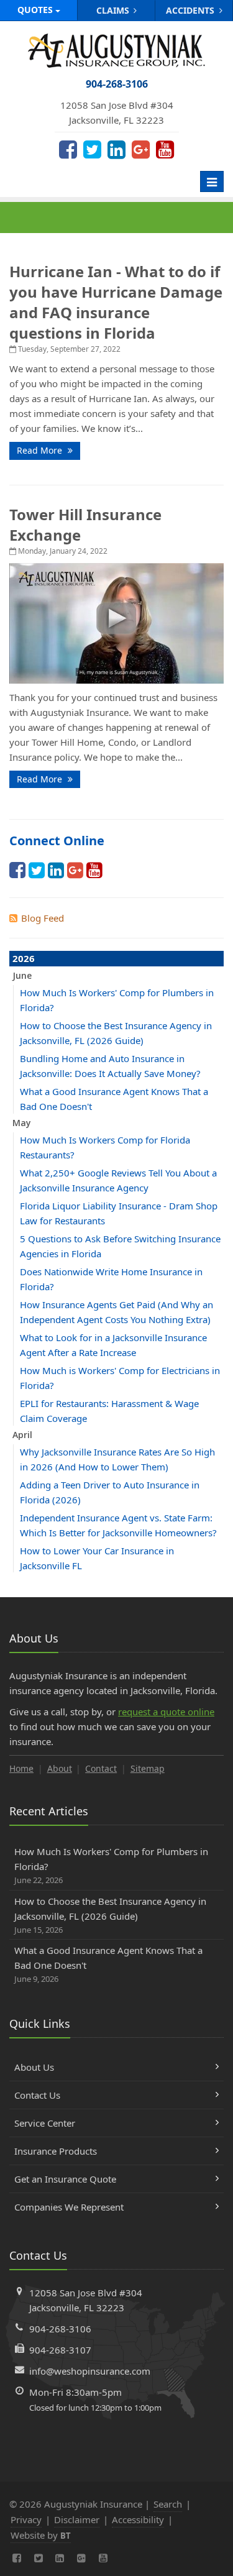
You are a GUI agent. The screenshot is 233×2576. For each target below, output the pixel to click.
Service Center (45, 2123)
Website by (41, 2535)
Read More (41, 450)
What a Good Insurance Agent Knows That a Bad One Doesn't (108, 1964)
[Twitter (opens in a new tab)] (92, 149)
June (22, 975)
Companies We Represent (69, 2207)
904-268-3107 (60, 2350)
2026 (24, 958)
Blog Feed (43, 918)
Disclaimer (77, 2519)
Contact (101, 1768)
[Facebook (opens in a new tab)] (68, 149)
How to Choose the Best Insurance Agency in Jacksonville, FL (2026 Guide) (110, 1915)
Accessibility (138, 2519)
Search (168, 2504)
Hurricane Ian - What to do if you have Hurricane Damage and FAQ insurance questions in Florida (116, 302)
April (22, 1435)
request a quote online (166, 1712)
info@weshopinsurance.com (90, 2371)
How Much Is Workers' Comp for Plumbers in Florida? (111, 1865)
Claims (114, 10)
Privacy (26, 2519)
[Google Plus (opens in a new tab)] (141, 149)
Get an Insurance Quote (65, 2179)
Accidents (191, 10)
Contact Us (37, 2095)
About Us (34, 2067)
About (60, 1768)
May (22, 1123)
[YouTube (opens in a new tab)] (165, 149)
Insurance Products (56, 2151)
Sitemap (148, 1768)
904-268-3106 (60, 2329)
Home (21, 1768)
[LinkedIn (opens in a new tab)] (116, 149)
